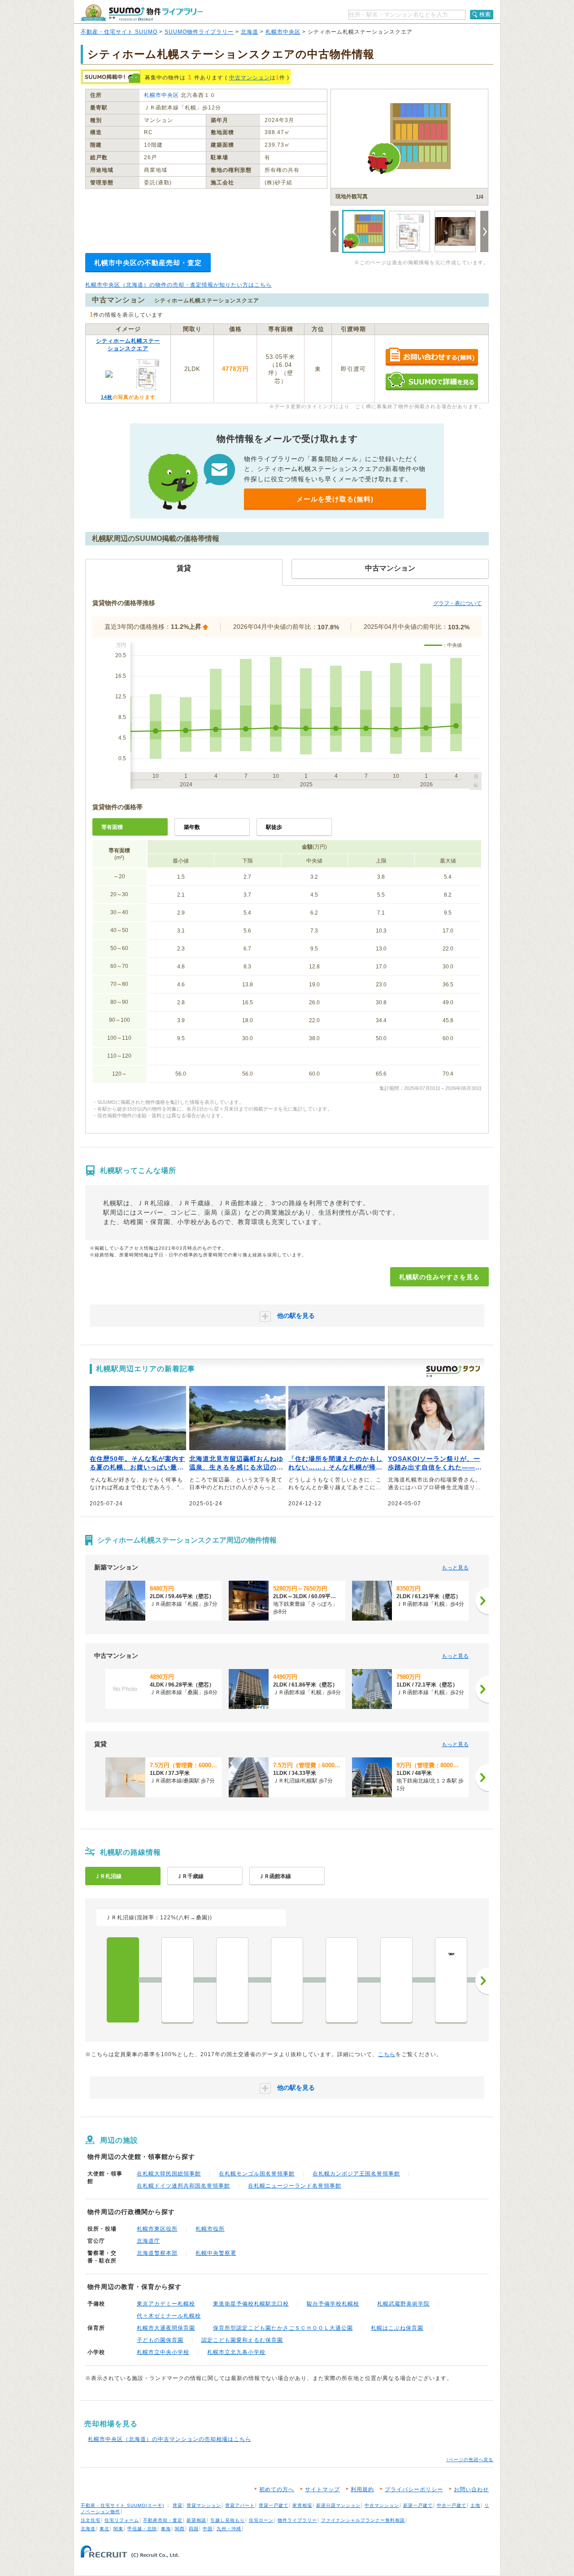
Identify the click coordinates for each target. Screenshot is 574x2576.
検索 (485, 14)
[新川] (287, 1980)
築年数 (192, 827)
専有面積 (112, 827)
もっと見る (455, 1568)
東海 (166, 2529)
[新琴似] (342, 1980)
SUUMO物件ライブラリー (199, 32)
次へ (482, 1981)
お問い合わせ (471, 2489)
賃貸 (178, 2505)
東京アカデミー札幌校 (166, 2304)
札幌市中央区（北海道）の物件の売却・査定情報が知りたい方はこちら (178, 285)
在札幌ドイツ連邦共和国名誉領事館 (183, 2186)
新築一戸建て (418, 2505)
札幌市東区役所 (157, 2229)
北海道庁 (148, 2241)
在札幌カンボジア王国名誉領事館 (356, 2174)
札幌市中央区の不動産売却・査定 (148, 263)
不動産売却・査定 (163, 2520)
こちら (387, 2054)
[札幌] (123, 1980)
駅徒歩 (274, 827)
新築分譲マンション (338, 2505)
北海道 (250, 32)
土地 (475, 2505)
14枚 (107, 397)
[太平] (396, 1980)
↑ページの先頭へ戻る (470, 2460)
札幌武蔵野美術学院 (403, 2304)
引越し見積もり (228, 2520)
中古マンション (250, 78)
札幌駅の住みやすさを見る (439, 1277)
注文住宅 (91, 2520)
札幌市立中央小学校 (163, 2352)
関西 (180, 2529)
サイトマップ (322, 2489)
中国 (208, 2529)
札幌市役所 (210, 2229)
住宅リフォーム (122, 2520)
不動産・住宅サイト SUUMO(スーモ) (122, 2505)
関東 (118, 2529)
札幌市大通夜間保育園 (166, 2328)
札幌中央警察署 (216, 2253)
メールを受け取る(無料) (335, 499)
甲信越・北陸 (142, 2529)
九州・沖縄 (229, 2529)
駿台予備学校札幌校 (333, 2304)
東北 (104, 2529)
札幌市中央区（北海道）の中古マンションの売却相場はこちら (170, 2439)
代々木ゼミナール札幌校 (169, 2316)
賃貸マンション (204, 2505)
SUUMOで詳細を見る (432, 381)
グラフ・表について (457, 603)
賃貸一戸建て (274, 2505)
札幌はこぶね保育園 (397, 2328)
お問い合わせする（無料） (432, 357)
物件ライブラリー (297, 2520)
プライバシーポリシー (414, 2489)
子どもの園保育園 (160, 2340)
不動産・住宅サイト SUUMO (119, 32)
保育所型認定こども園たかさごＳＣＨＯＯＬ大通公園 (283, 2328)
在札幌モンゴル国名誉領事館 (257, 2174)
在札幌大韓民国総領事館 (169, 2174)
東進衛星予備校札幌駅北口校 (251, 2304)
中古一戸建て (452, 2505)
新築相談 (196, 2520)
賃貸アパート (240, 2505)
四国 (194, 2529)
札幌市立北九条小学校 (236, 2352)
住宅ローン (261, 2520)
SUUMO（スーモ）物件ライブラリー (142, 13)
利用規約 (362, 2489)
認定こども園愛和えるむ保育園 (242, 2340)
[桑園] (178, 1980)
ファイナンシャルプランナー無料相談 (363, 2520)
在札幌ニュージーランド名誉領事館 (295, 2186)
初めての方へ (277, 2489)
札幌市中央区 (283, 32)
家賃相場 (302, 2505)
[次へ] (482, 1601)
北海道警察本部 (157, 2253)
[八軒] (232, 1980)
